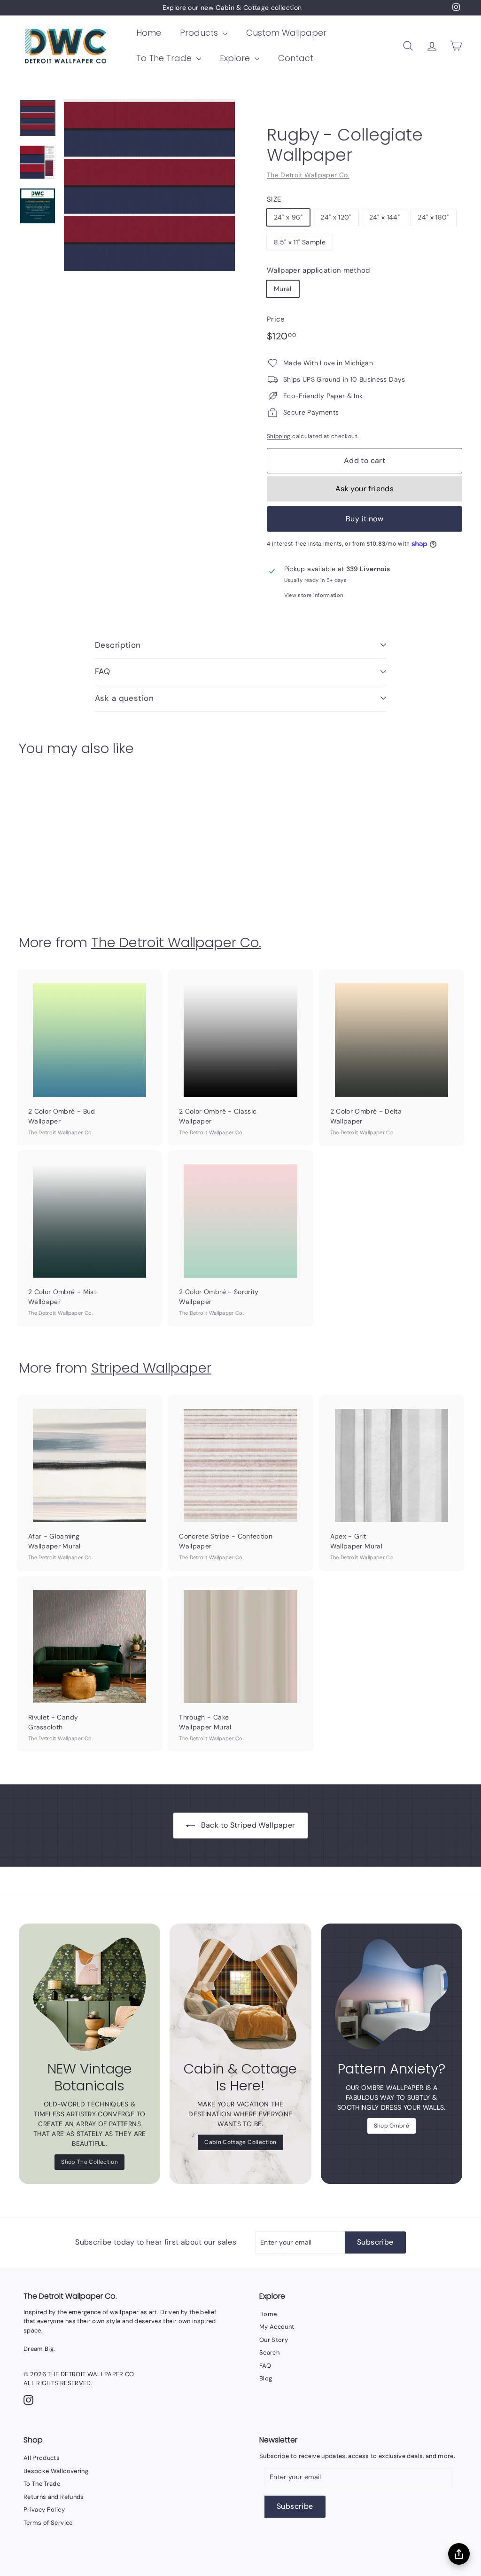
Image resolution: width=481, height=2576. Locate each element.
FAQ (102, 671)
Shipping (279, 436)
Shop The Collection (89, 2162)
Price (276, 319)
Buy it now (365, 519)
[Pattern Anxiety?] (392, 1994)
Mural (283, 289)
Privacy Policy (44, 2509)
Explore (236, 58)
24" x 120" (336, 217)
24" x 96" (288, 217)
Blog (266, 2378)
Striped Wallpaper (151, 1368)
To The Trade (165, 58)
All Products (42, 2458)
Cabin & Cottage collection (258, 8)
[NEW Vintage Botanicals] (89, 1994)
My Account (277, 2327)
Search (269, 2352)
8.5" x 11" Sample (300, 242)
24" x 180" (433, 217)
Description (118, 645)
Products (200, 33)
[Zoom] (149, 185)
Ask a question (124, 698)
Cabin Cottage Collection (240, 2142)
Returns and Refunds (54, 2497)
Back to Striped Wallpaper (248, 1825)
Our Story (274, 2340)
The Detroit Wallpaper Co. (308, 175)
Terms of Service (48, 2523)
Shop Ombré (392, 2126)
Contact (296, 58)
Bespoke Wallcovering (56, 2471)
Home (149, 33)
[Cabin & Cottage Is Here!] (240, 1994)
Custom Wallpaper (286, 33)
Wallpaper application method (318, 270)
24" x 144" (385, 217)
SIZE (274, 199)
